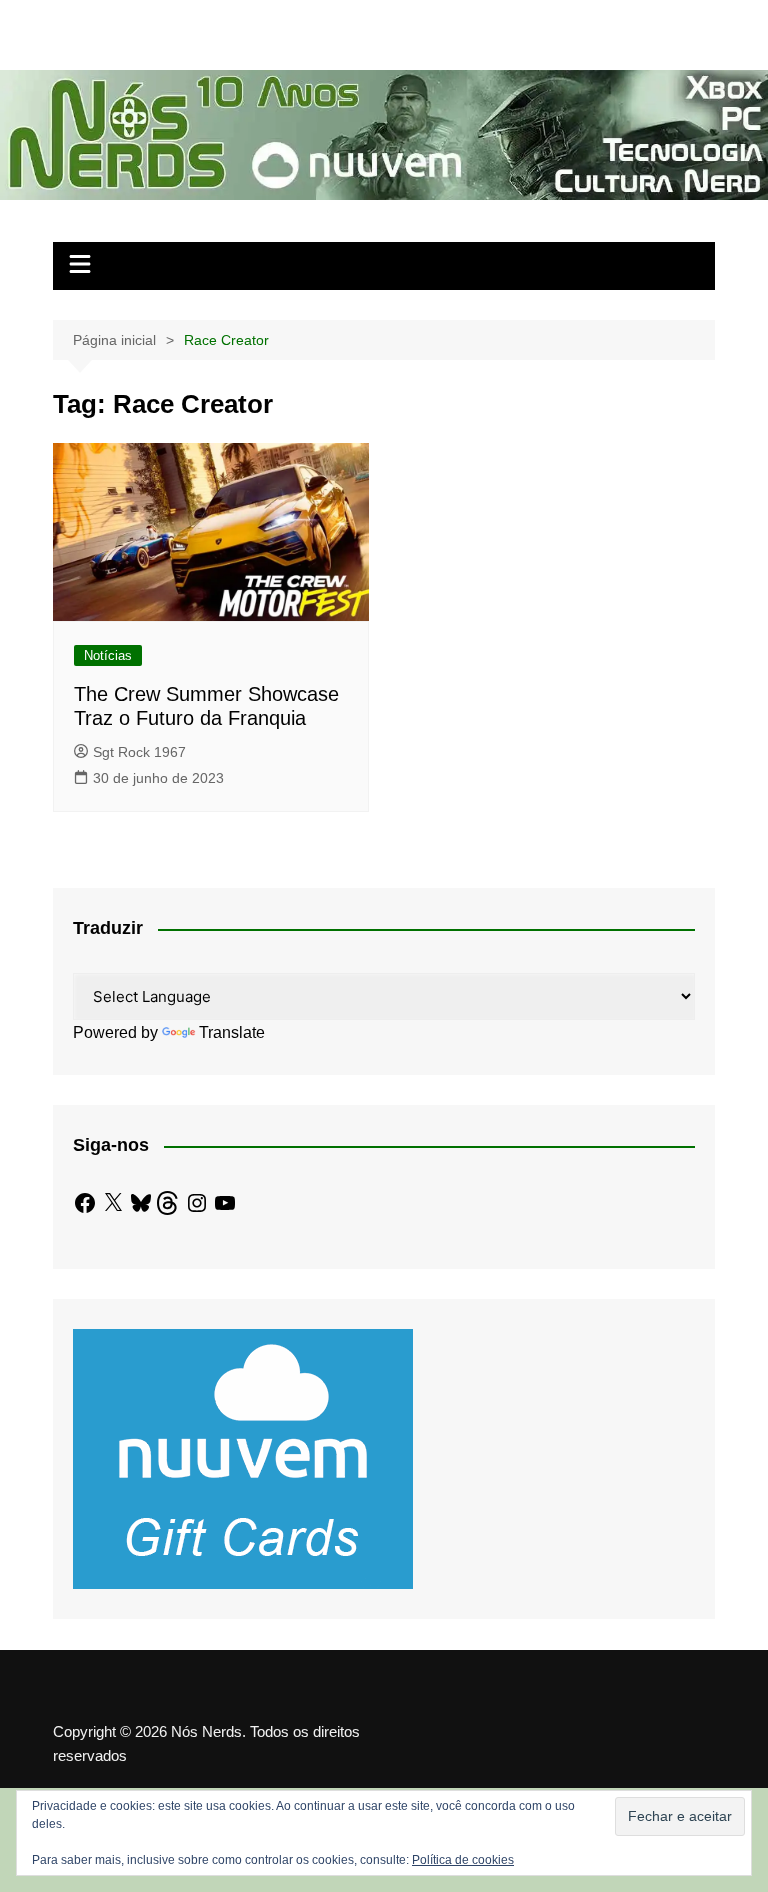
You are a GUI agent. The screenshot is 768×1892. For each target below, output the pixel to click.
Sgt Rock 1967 (139, 752)
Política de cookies (463, 1860)
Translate (232, 1032)
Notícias (108, 655)
